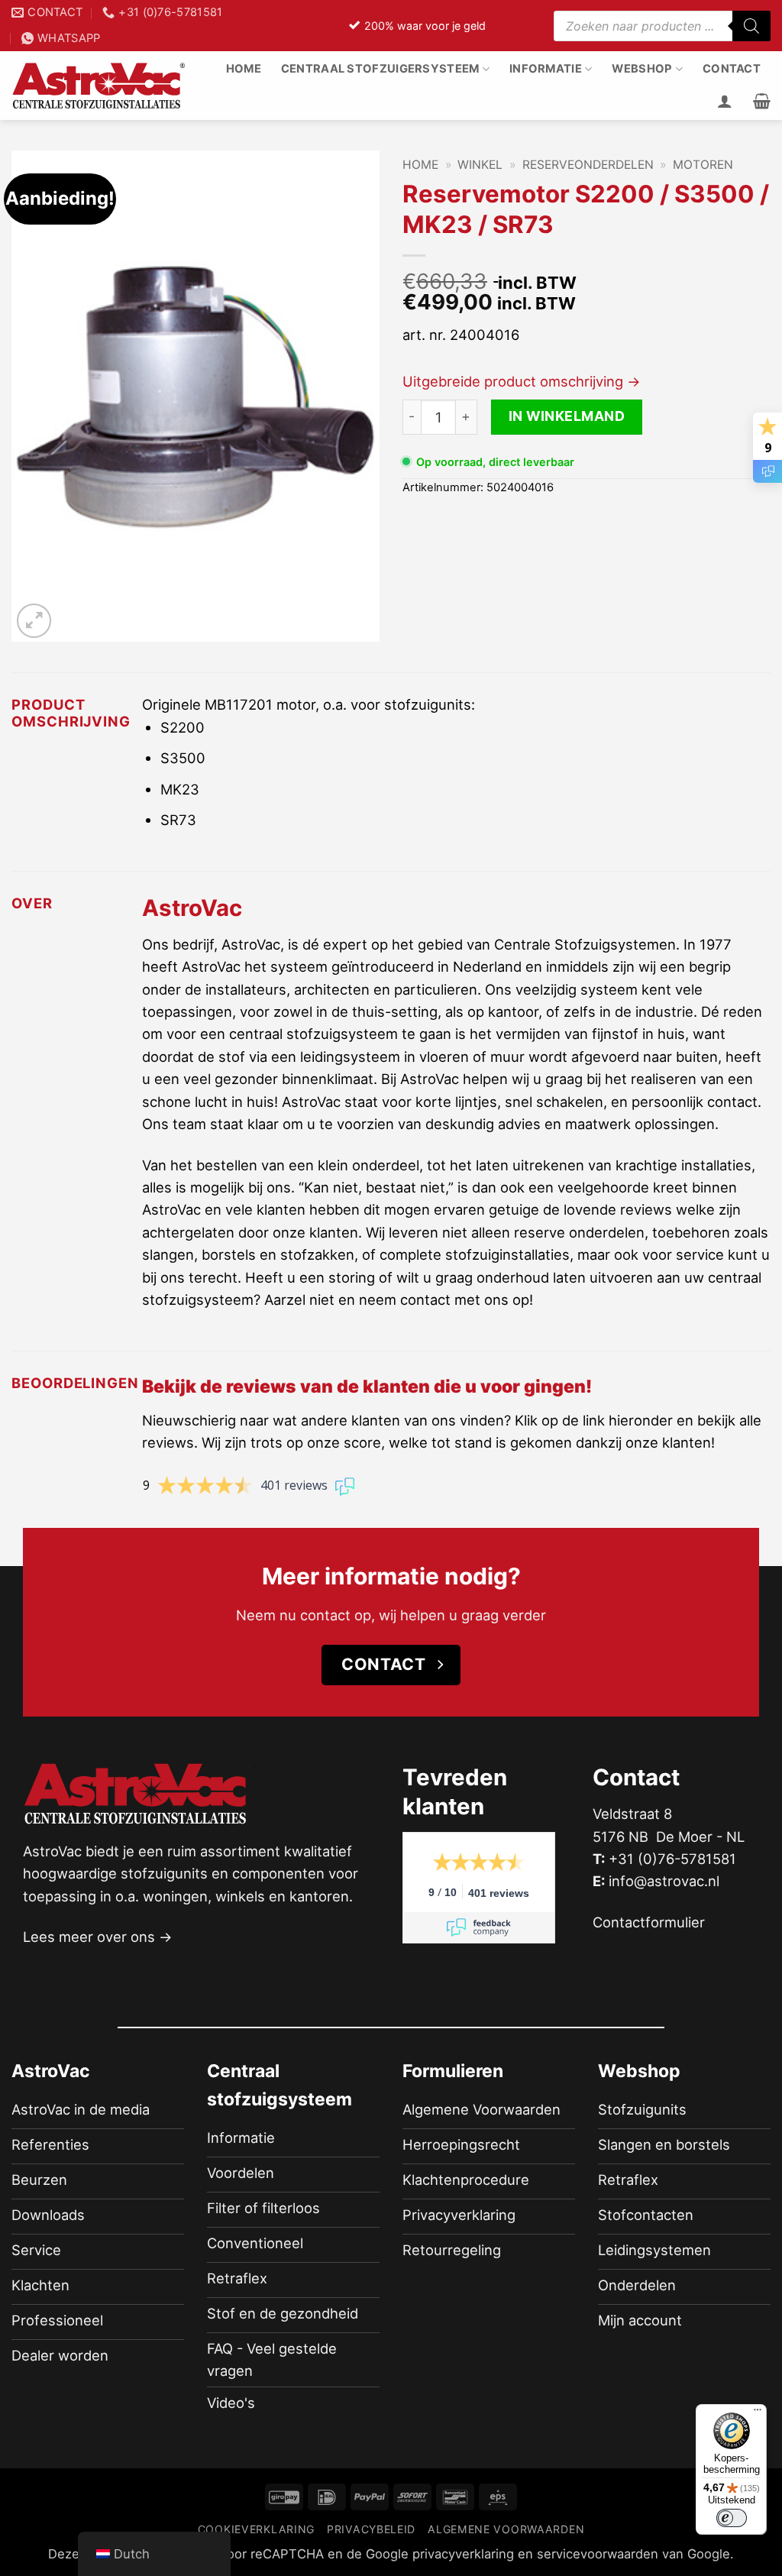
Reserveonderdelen (588, 165)
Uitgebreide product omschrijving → (522, 381)
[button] (762, 101)
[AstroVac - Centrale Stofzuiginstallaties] (99, 86)
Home (244, 69)
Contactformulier (649, 1922)
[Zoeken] (751, 26)
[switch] (732, 2518)
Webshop (642, 69)
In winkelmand (567, 416)
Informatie (546, 69)
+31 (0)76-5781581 (672, 1859)
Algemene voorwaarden (506, 2529)
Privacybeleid (371, 2529)
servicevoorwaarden (598, 2554)
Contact (732, 69)
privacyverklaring (463, 2554)
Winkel (480, 165)
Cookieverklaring (256, 2529)
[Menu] (758, 2413)
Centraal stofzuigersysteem (380, 69)
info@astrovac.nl (664, 1881)
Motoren (703, 165)
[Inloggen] (725, 101)
